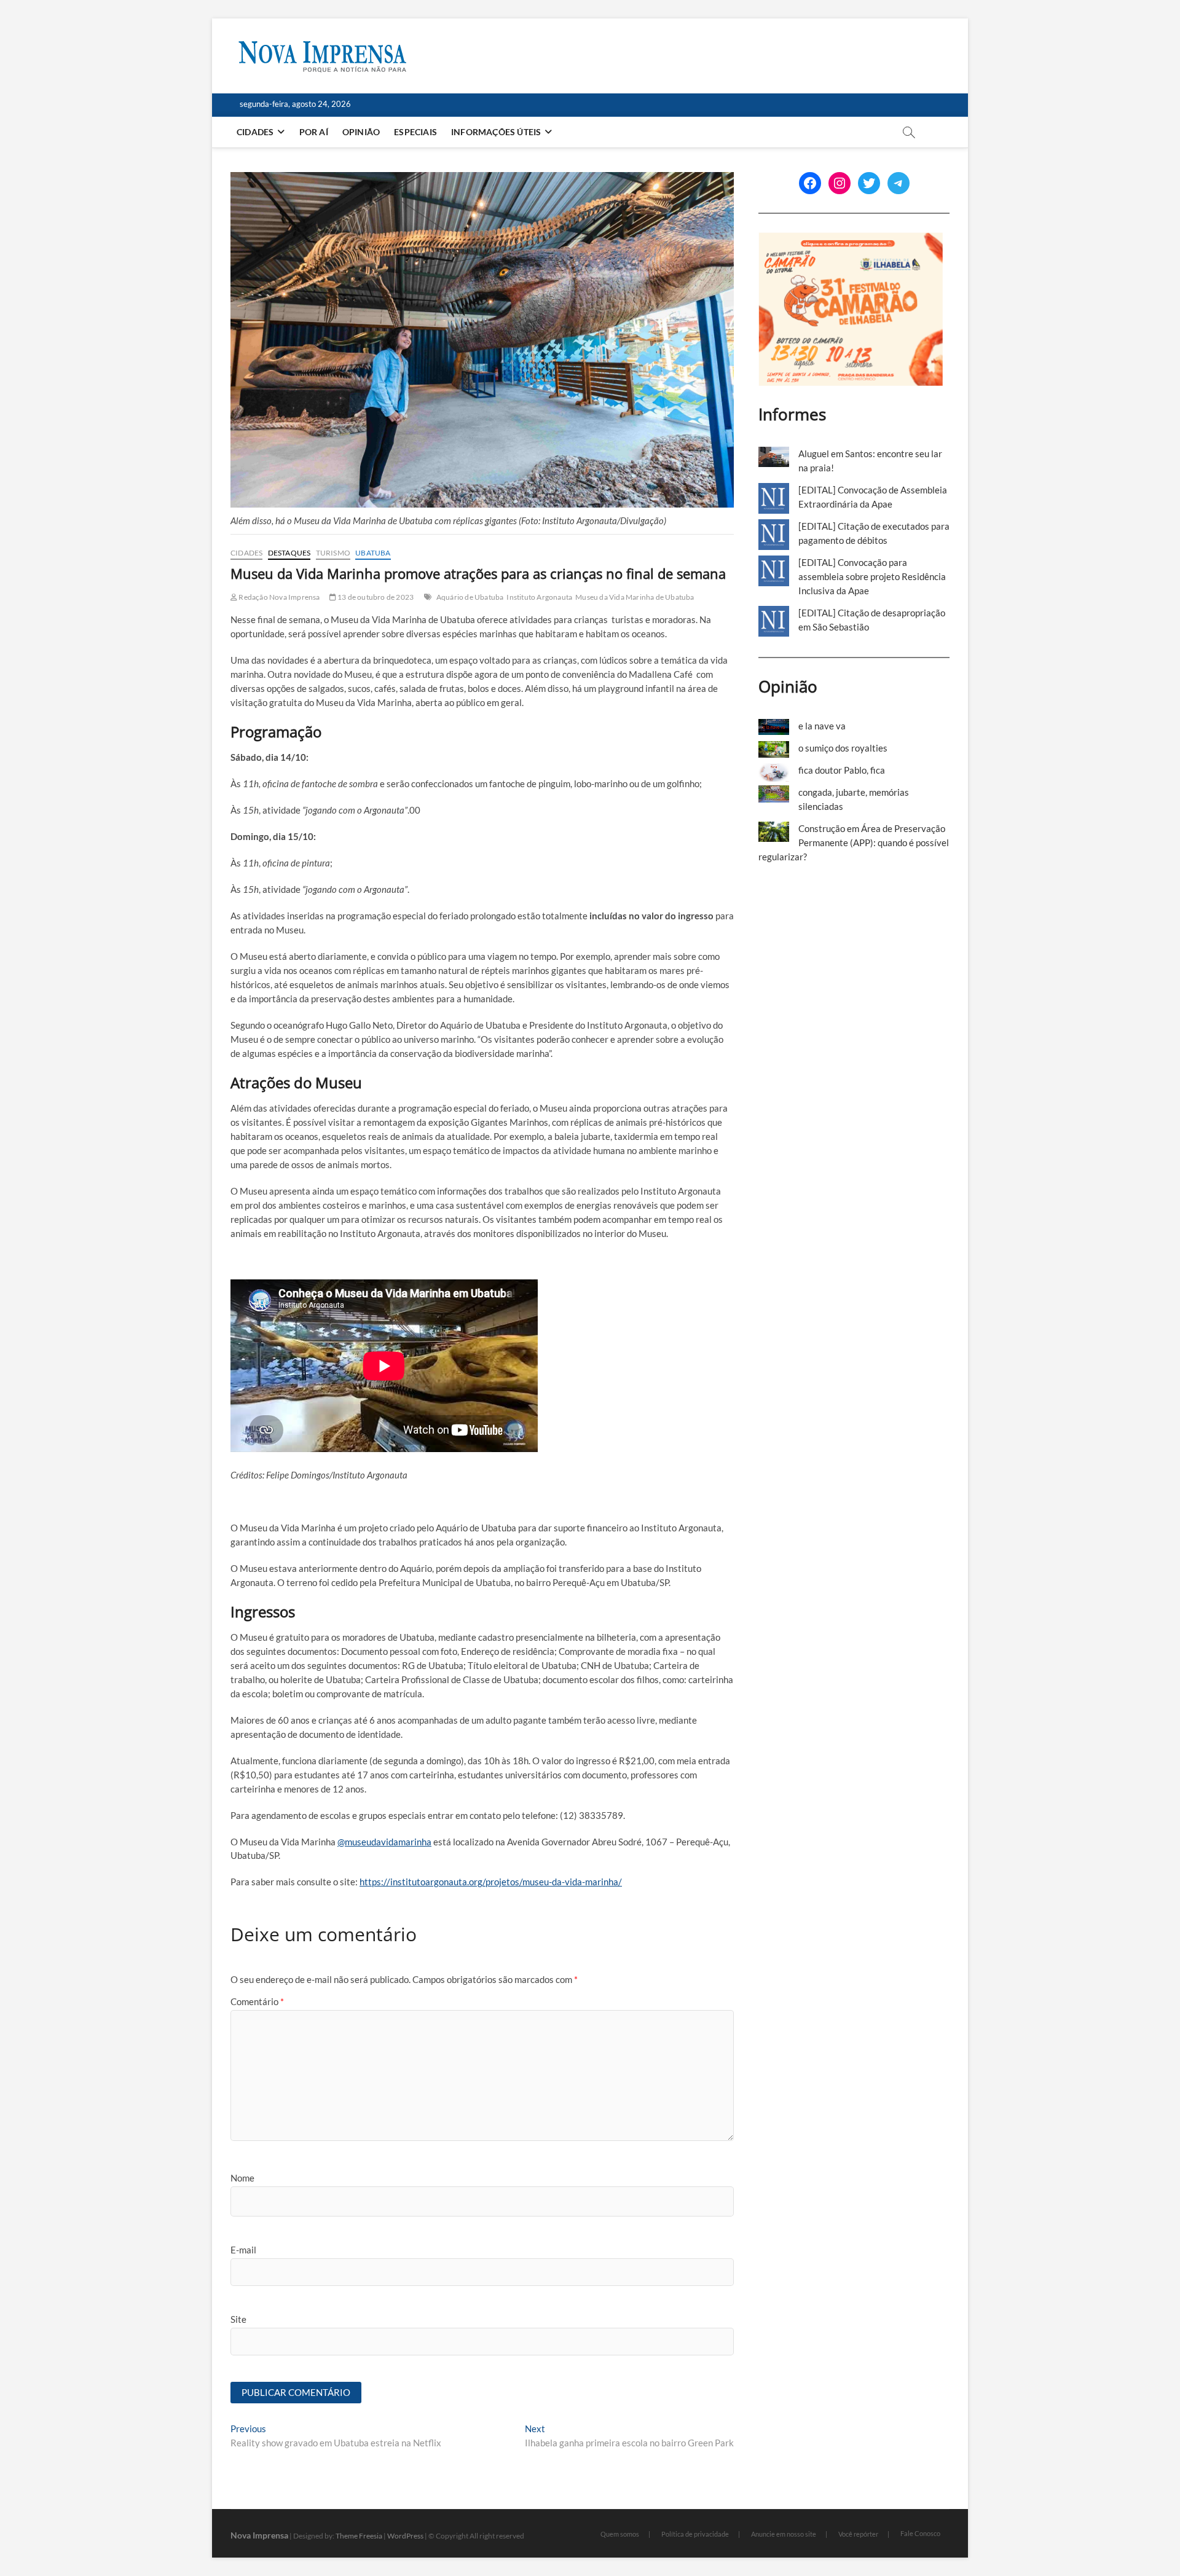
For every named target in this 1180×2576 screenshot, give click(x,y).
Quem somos (620, 2534)
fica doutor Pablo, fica (842, 770)
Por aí (314, 132)
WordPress (405, 2536)
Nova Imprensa (259, 2535)
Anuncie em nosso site (784, 2534)
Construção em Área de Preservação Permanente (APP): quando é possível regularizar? (854, 842)
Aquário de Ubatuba (470, 597)
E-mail (243, 2250)
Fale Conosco (920, 2533)
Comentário (257, 2001)
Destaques (289, 553)
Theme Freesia (359, 2536)
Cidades (255, 132)
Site (238, 2319)
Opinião (361, 132)
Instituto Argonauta (539, 597)
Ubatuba (373, 553)
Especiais (415, 132)
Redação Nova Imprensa (278, 597)
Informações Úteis (496, 132)
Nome (242, 2178)
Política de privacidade (695, 2534)
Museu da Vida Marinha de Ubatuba (635, 597)
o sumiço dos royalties (843, 748)
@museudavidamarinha (384, 1842)
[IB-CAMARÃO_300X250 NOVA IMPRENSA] (851, 239)
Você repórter (858, 2534)
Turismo (333, 553)
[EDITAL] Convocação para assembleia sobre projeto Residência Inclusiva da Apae (872, 576)
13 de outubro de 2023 (375, 597)
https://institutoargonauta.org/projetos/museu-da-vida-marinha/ (491, 1882)
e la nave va (822, 726)
